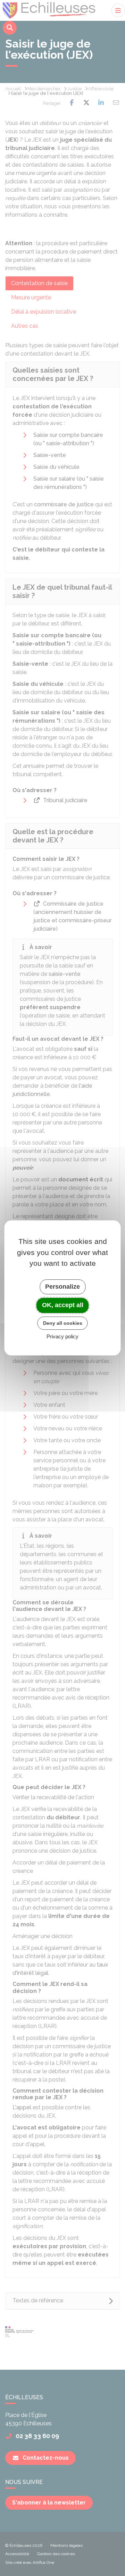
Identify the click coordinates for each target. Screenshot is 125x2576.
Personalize (62, 1287)
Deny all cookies (63, 1323)
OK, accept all (63, 1305)
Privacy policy (62, 1337)
